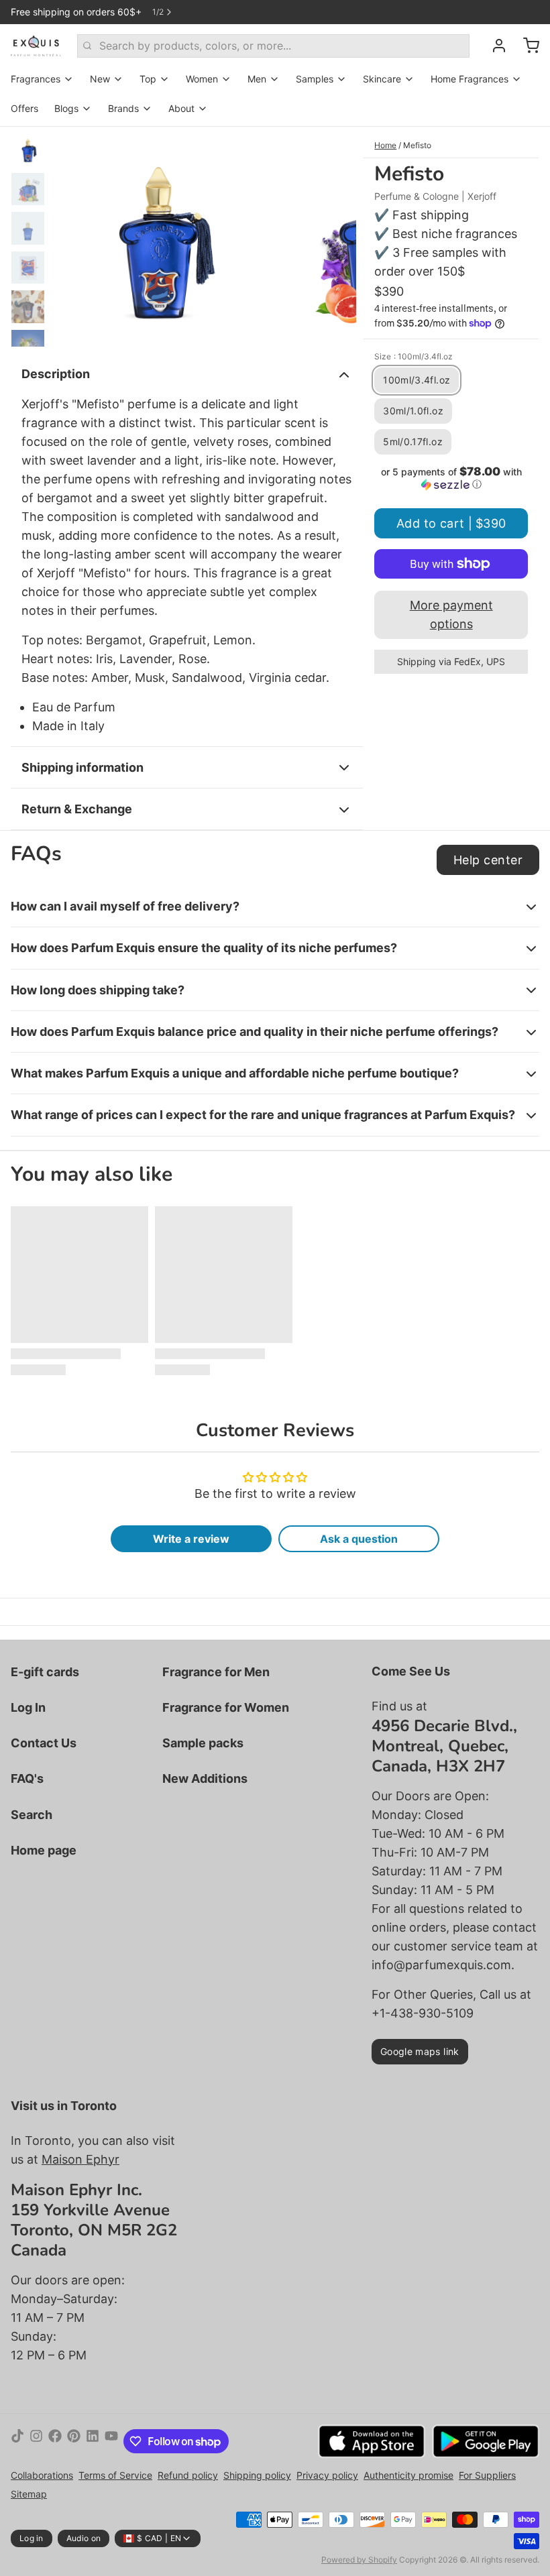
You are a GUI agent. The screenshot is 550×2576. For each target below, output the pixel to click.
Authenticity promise (408, 2475)
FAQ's (27, 1778)
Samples (315, 79)
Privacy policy (327, 2475)
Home (385, 145)
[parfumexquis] (36, 46)
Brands (123, 108)
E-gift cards (45, 1672)
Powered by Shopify (359, 2560)
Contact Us (44, 1743)
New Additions (205, 1778)
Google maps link (420, 2051)
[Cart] (526, 46)
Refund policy (188, 2475)
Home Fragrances (470, 79)
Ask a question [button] (359, 1539)
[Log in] (494, 46)
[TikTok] (17, 2441)
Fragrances (36, 79)
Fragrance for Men (216, 1672)
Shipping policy (257, 2475)
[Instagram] (36, 2441)
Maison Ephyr (80, 2159)
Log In (28, 1707)
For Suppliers (487, 2475)
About (181, 108)
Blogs (66, 108)
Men (257, 79)
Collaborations (42, 2475)
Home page (44, 1850)
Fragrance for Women (226, 1707)
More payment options (451, 614)
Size (414, 356)
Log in (32, 2538)
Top (148, 79)
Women (202, 79)
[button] (451, 478)
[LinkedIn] (93, 2441)
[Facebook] (55, 2441)
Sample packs (203, 1743)
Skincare (382, 79)
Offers (24, 108)
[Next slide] (335, 237)
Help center (488, 860)
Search (32, 1815)
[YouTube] (111, 2441)
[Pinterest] (74, 2441)
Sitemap (29, 2494)
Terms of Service (115, 2475)
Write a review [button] (191, 1539)
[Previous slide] (72, 237)
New (100, 79)
